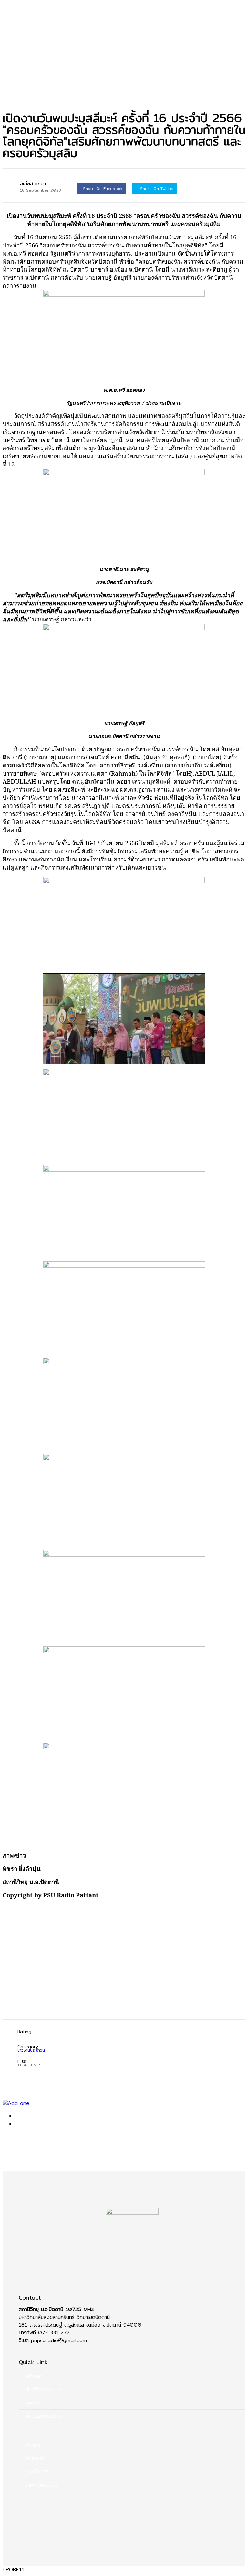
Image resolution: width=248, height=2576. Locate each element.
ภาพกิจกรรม (38, 2472)
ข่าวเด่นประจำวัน (19, 93)
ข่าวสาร (10, 85)
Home (10, 77)
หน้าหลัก (34, 2376)
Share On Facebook (103, 188)
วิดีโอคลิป (35, 2458)
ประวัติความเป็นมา (43, 2389)
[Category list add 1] (124, 2103)
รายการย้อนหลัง (42, 2485)
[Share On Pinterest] (222, 188)
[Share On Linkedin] (205, 188)
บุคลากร (34, 2403)
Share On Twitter (156, 188)
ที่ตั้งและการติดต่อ (44, 2416)
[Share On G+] (189, 188)
